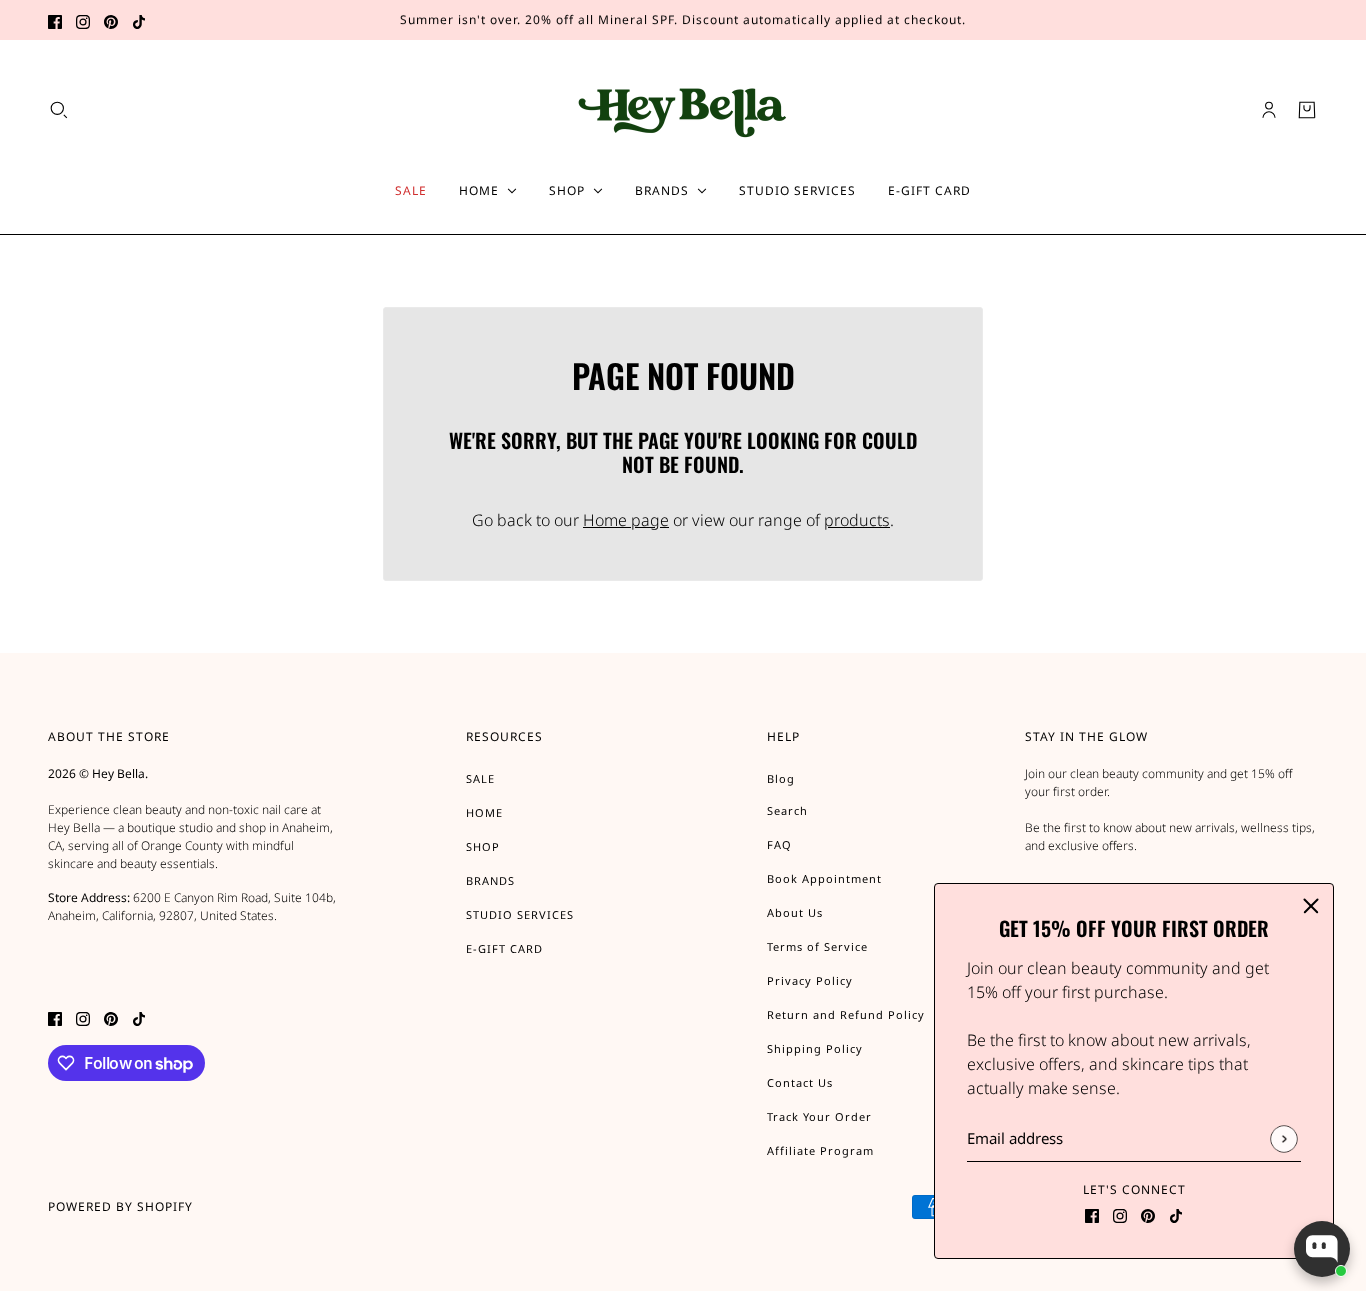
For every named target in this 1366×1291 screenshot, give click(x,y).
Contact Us (800, 1082)
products (857, 520)
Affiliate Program (820, 1150)
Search (787, 810)
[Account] (1269, 110)
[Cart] (1307, 110)
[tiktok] (139, 20)
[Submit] (1283, 1138)
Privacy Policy (810, 980)
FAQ (779, 844)
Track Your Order (819, 1116)
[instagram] (83, 20)
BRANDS (490, 880)
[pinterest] (111, 20)
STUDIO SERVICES (520, 914)
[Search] (59, 110)
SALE (480, 778)
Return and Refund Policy (846, 1014)
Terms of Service (817, 946)
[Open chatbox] (1322, 1249)
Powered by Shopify (120, 1206)
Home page (626, 520)
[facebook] (55, 20)
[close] (1311, 906)
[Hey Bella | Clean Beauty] (683, 109)
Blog (781, 778)
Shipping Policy (815, 1048)
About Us (795, 912)
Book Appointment (824, 878)
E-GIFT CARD (504, 948)
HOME (484, 812)
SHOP (483, 846)
